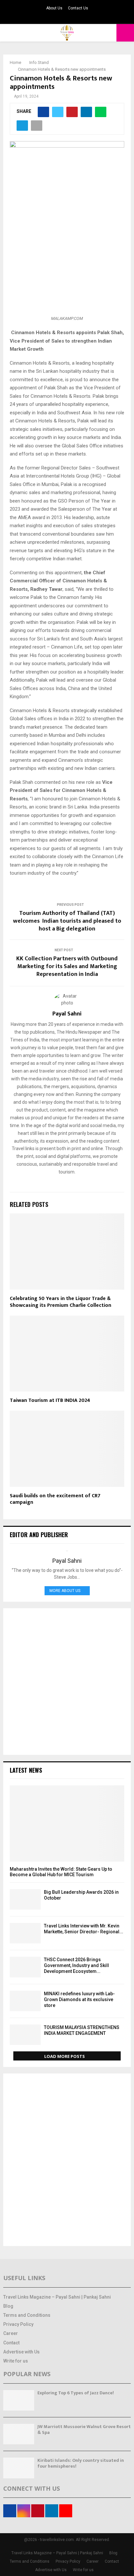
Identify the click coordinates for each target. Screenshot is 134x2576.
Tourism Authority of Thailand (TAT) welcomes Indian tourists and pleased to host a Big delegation (67, 921)
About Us (54, 8)
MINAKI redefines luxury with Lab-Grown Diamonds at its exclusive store (79, 1999)
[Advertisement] (67, 1682)
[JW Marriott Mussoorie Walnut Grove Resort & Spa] (19, 2434)
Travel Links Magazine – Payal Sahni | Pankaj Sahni (57, 2297)
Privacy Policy (18, 2324)
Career (11, 2333)
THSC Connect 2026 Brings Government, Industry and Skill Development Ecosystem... (76, 1965)
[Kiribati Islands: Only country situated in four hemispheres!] (19, 2468)
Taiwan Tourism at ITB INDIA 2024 (50, 1400)
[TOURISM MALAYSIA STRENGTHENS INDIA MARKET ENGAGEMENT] (25, 2035)
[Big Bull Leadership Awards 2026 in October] (25, 1899)
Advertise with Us (21, 2352)
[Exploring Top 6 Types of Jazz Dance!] (19, 2400)
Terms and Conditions (27, 2315)
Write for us (16, 2361)
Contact (11, 2343)
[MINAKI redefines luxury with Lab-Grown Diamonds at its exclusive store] (25, 2001)
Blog (8, 2306)
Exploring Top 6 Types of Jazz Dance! (76, 2393)
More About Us (65, 1591)
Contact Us (78, 8)
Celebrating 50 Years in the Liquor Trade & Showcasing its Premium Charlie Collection (60, 1302)
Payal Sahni (67, 1014)
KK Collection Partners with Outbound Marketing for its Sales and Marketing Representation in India (67, 966)
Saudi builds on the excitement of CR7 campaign (55, 1499)
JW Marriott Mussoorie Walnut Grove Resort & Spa (84, 2430)
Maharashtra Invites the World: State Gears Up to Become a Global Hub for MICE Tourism (61, 1872)
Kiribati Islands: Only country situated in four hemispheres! (81, 2463)
